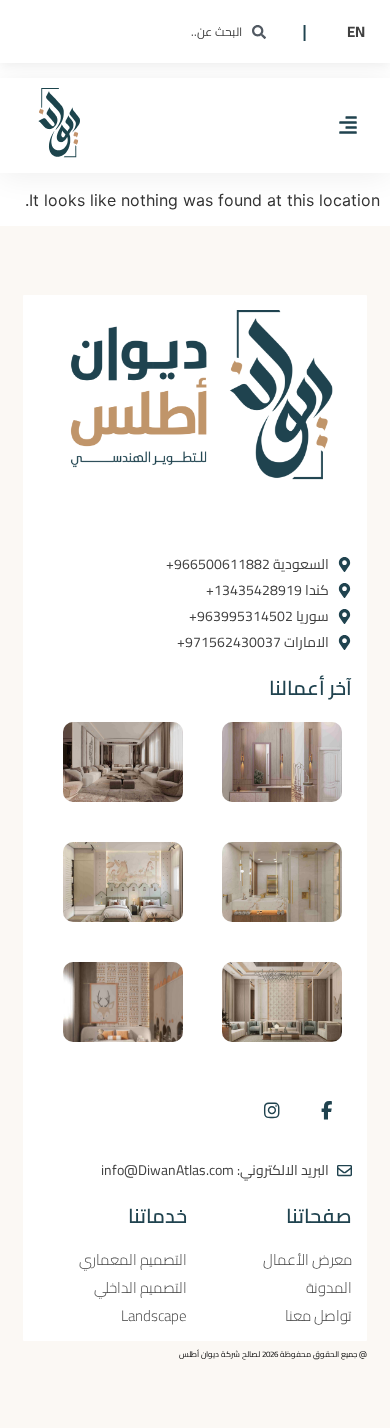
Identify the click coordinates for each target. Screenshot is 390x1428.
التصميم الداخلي (140, 1288)
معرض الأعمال (307, 1260)
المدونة (329, 1288)
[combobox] (166, 31)
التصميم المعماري (133, 1260)
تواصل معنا (318, 1316)
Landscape (154, 1316)
